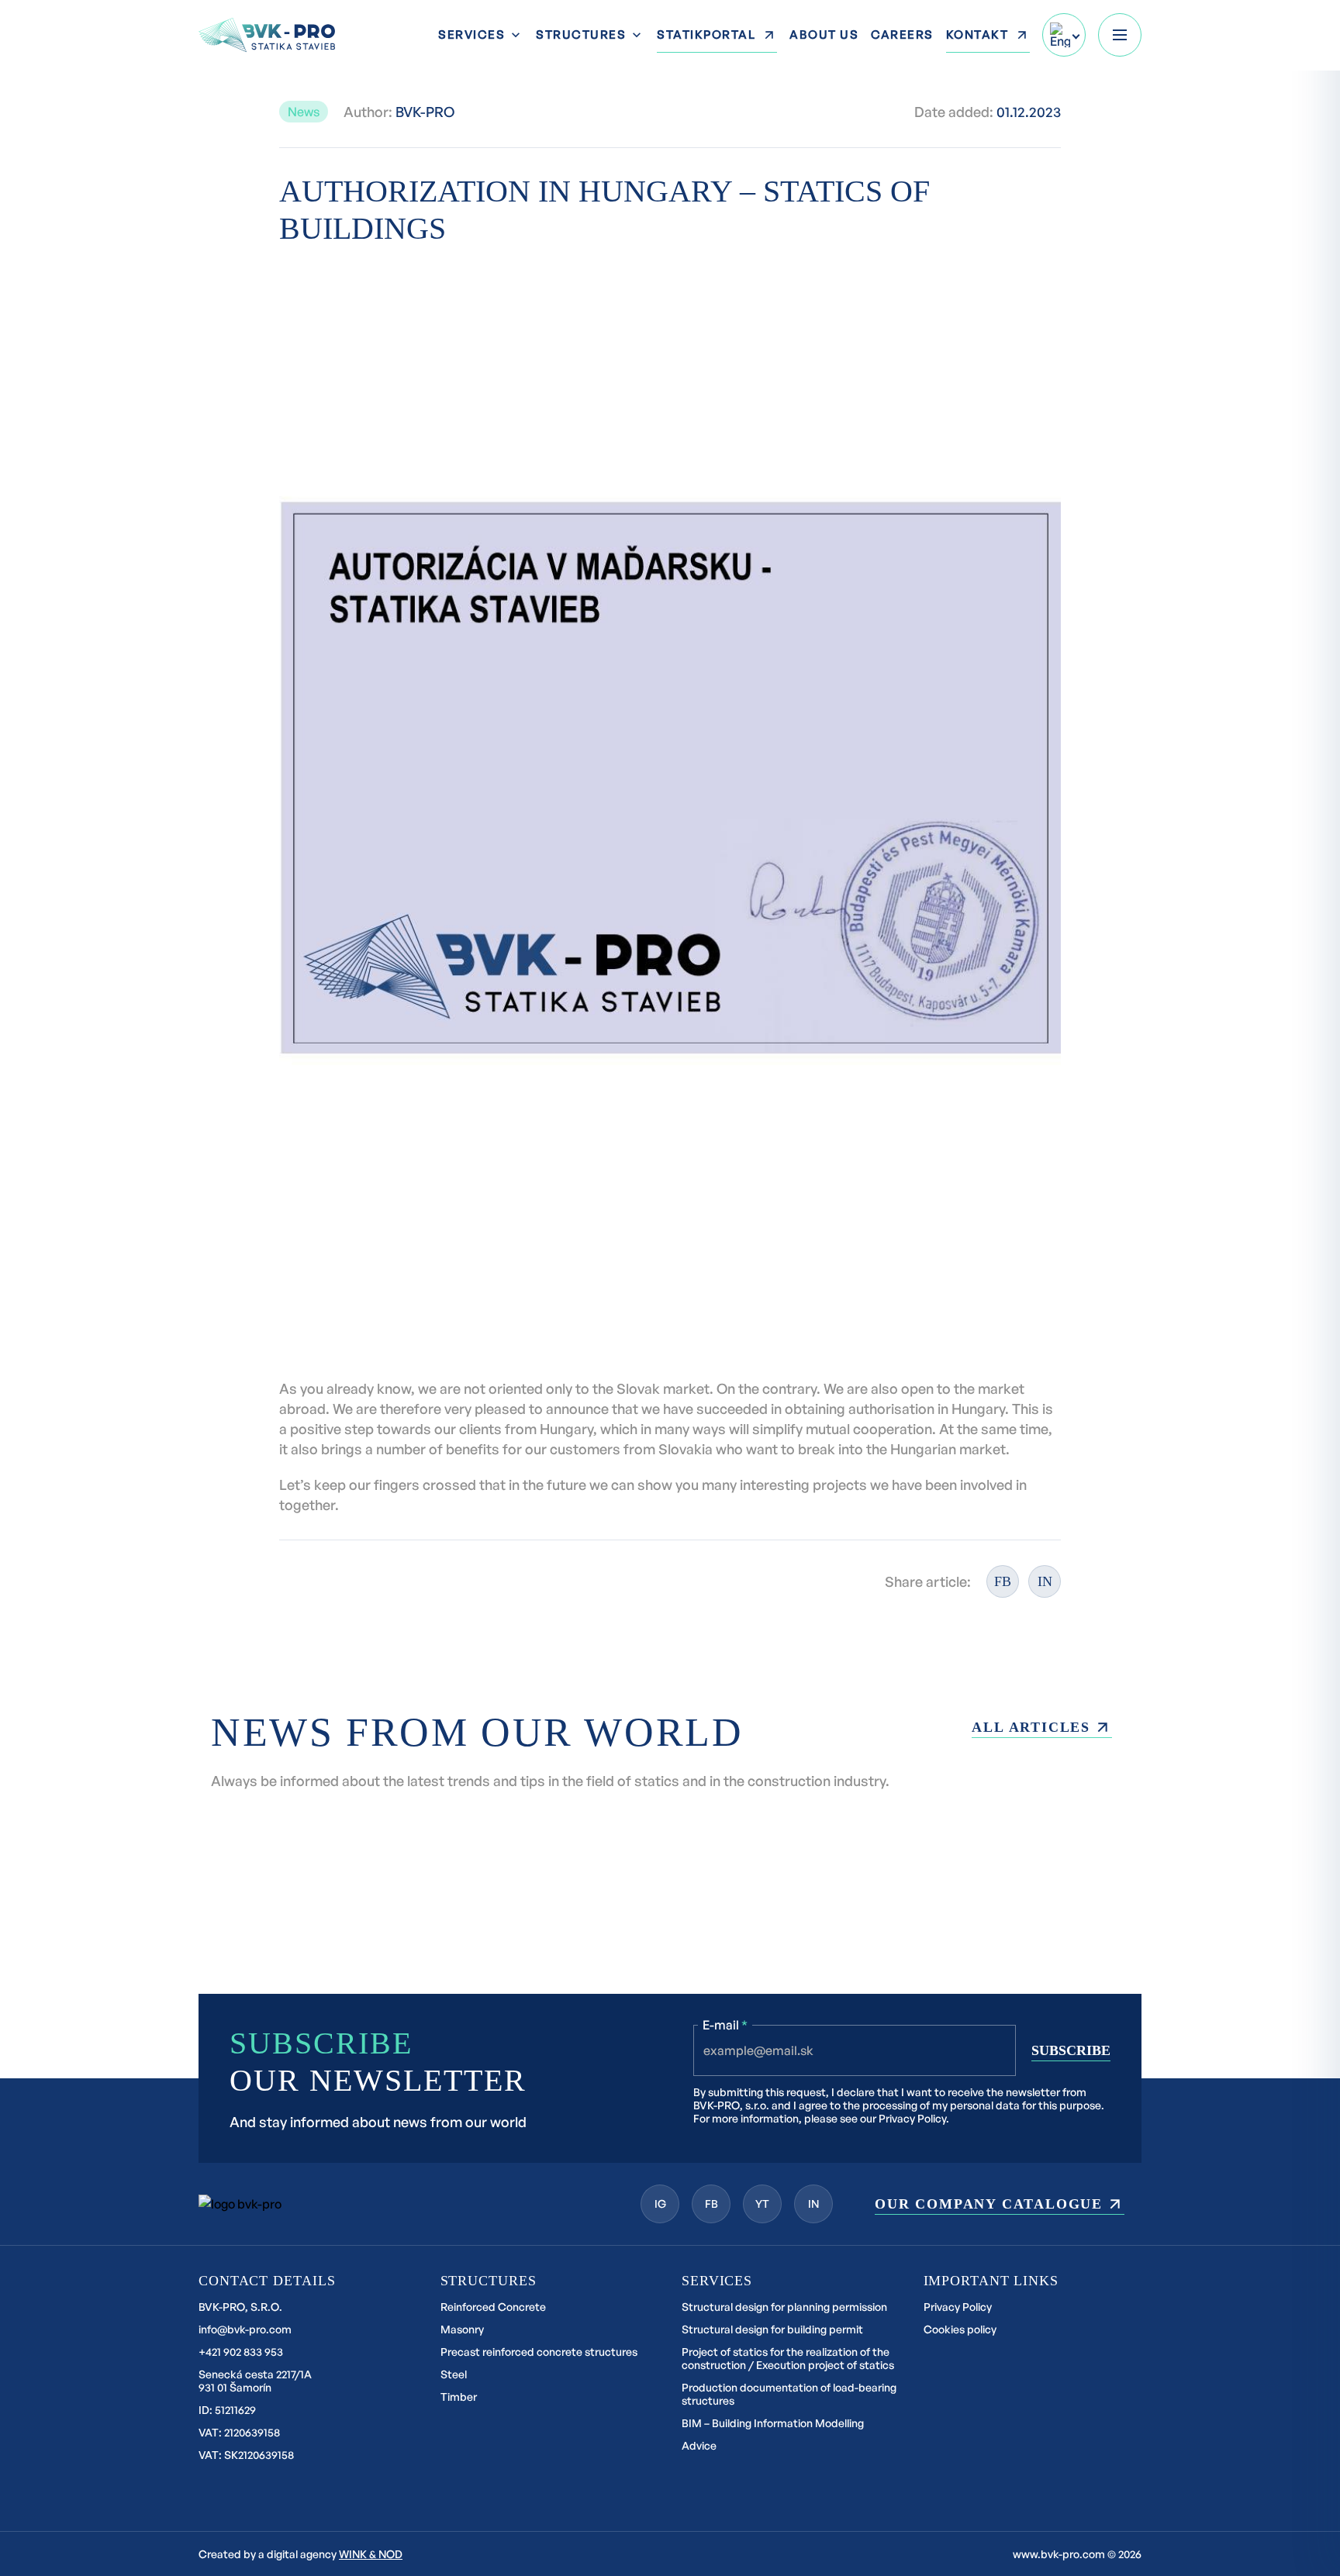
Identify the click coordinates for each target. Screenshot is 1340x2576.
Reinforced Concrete (493, 2307)
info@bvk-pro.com (245, 2329)
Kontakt (977, 34)
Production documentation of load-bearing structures (789, 2394)
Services (471, 35)
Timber (459, 2397)
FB (1003, 1581)
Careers (902, 34)
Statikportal (706, 34)
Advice (699, 2445)
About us (824, 34)
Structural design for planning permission (784, 2307)
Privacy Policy (958, 2307)
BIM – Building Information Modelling (773, 2423)
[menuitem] (1064, 35)
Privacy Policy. (914, 2118)
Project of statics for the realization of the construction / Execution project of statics (788, 2358)
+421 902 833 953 (241, 2352)
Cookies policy (960, 2329)
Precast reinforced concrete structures (539, 2352)
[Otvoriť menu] (1120, 35)
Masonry (462, 2329)
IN (1045, 1581)
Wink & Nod (371, 2554)
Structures (581, 35)
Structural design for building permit (772, 2329)
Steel (454, 2374)
